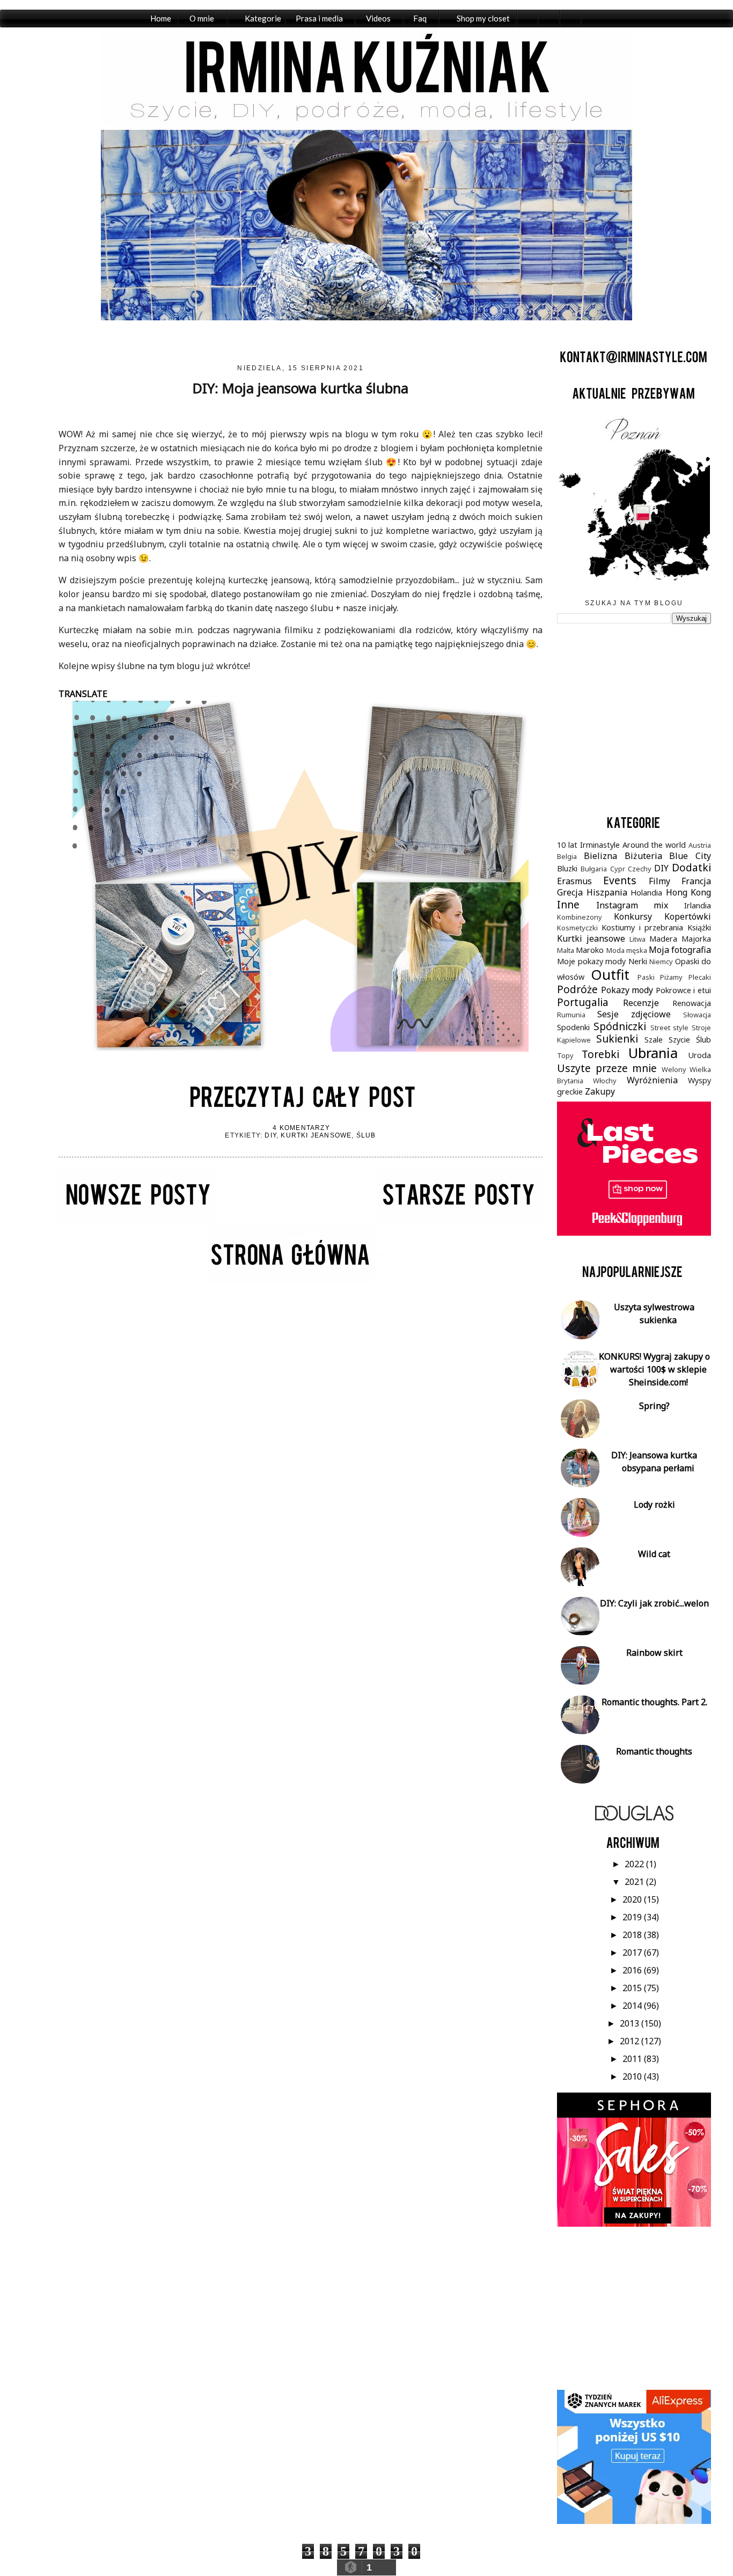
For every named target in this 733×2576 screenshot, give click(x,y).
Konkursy (633, 916)
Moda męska (627, 950)
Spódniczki (620, 1026)
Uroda (699, 1055)
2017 (633, 1953)
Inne (568, 904)
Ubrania (653, 1053)
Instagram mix (632, 905)
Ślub (366, 1135)
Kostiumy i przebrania (642, 927)
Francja (696, 881)
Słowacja (697, 1015)
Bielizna (600, 856)
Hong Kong (688, 892)
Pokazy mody (627, 990)
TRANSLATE (83, 694)
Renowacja (692, 1003)
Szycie (679, 1040)
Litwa (637, 939)
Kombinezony (580, 917)
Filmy (659, 881)
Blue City (690, 856)
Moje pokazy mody (591, 961)
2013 (631, 2023)
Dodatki (691, 867)
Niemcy (661, 962)
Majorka (696, 939)
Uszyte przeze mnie (607, 1068)
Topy (565, 1055)
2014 (633, 2006)
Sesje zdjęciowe (634, 1014)
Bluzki (567, 868)
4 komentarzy (301, 1128)
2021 (635, 1882)
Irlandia (698, 905)
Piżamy (671, 977)
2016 (633, 1970)
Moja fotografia (680, 950)
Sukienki (617, 1039)
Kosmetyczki (577, 928)
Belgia (567, 856)
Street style (670, 1028)
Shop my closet (483, 18)
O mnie (202, 18)
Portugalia (583, 1002)
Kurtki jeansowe (316, 1135)
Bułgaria (594, 869)
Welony (674, 1069)
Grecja (570, 892)
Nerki (638, 961)
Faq (420, 18)
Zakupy (600, 1091)
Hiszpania (607, 892)
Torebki (600, 1054)
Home (161, 18)
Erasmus (574, 881)
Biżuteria (643, 856)
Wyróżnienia (652, 1080)
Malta (566, 950)
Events (620, 880)
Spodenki (573, 1027)
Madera (663, 939)
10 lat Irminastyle (588, 845)
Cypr (618, 869)
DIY (270, 1135)
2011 (633, 2059)
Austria (700, 845)
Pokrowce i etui (683, 990)
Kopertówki (688, 916)
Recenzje (641, 1003)
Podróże (577, 989)
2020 (633, 1899)
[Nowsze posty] (137, 1220)
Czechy (640, 869)
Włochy (605, 1081)
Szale (654, 1040)
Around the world (654, 845)
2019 (633, 1917)
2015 (633, 1988)
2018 (633, 1935)
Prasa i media (319, 18)
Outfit (610, 975)
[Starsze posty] (460, 1220)
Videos (378, 18)
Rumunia (571, 1015)
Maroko (590, 950)
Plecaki (700, 977)
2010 (633, 2076)
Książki (699, 927)
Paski (646, 977)
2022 (635, 1864)
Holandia (646, 893)
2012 (631, 2041)
